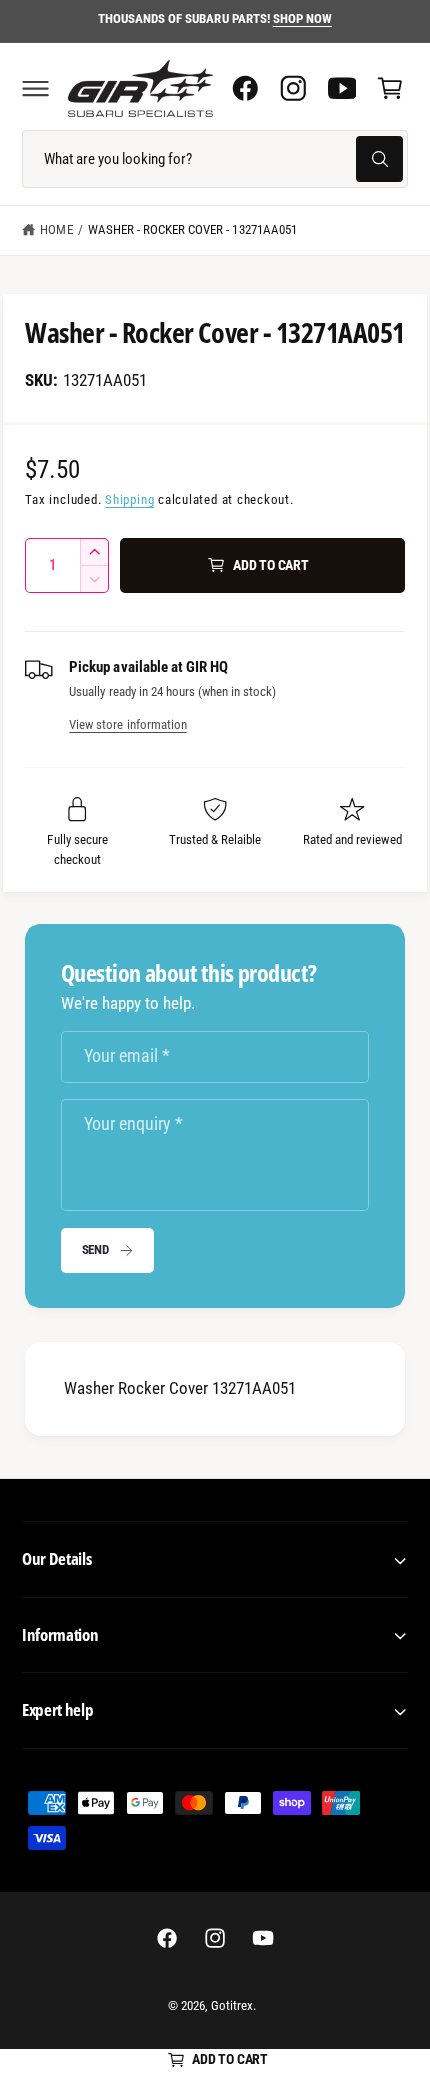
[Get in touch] (342, 88)
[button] (35, 88)
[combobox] (215, 158)
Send (95, 1249)
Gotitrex (232, 2005)
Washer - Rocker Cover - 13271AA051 (192, 229)
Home (56, 229)
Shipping (129, 499)
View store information (127, 724)
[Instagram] (293, 88)
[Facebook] (245, 88)
